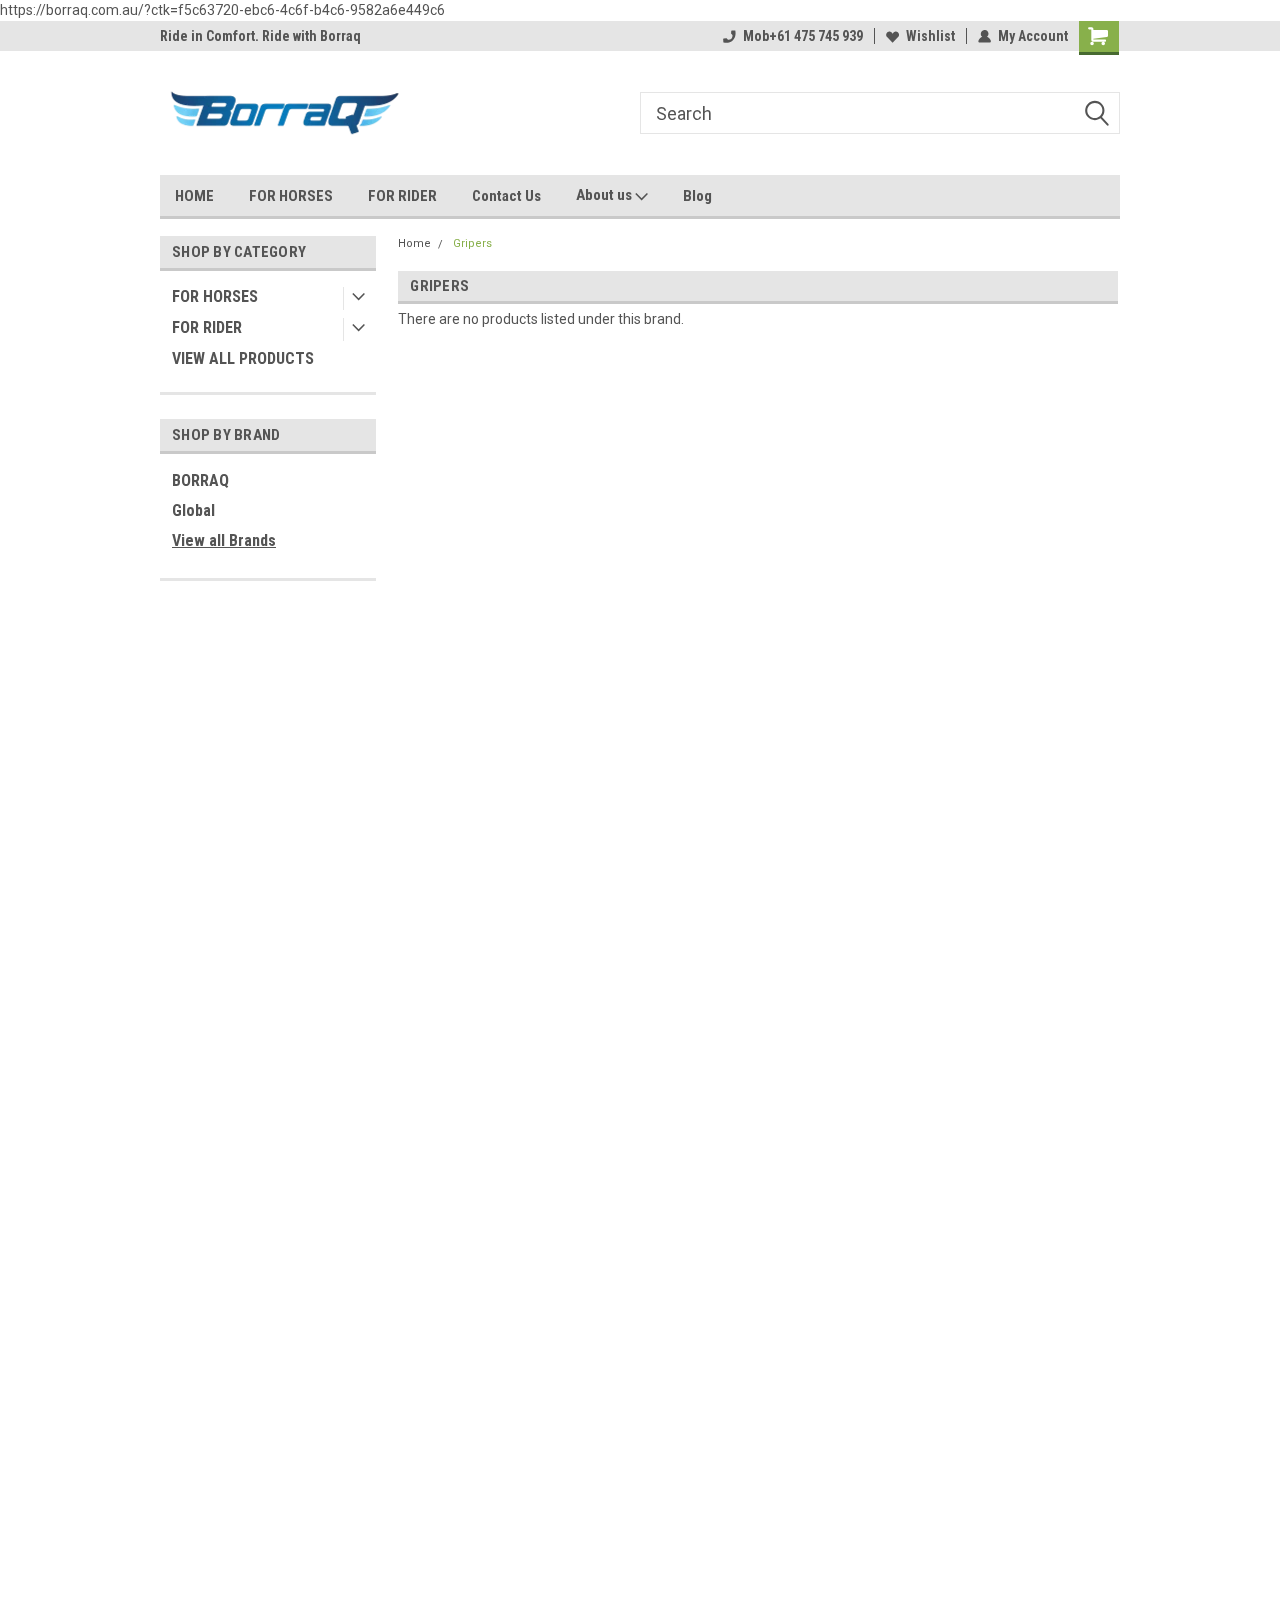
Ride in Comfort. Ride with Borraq (260, 36)
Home (414, 243)
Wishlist (930, 36)
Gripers (472, 243)
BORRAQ (200, 480)
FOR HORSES (291, 196)
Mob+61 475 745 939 (803, 36)
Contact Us (506, 196)
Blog (697, 196)
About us (605, 195)
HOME (194, 196)
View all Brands (224, 540)
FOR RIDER (402, 196)
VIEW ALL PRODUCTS (243, 358)
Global (193, 510)
